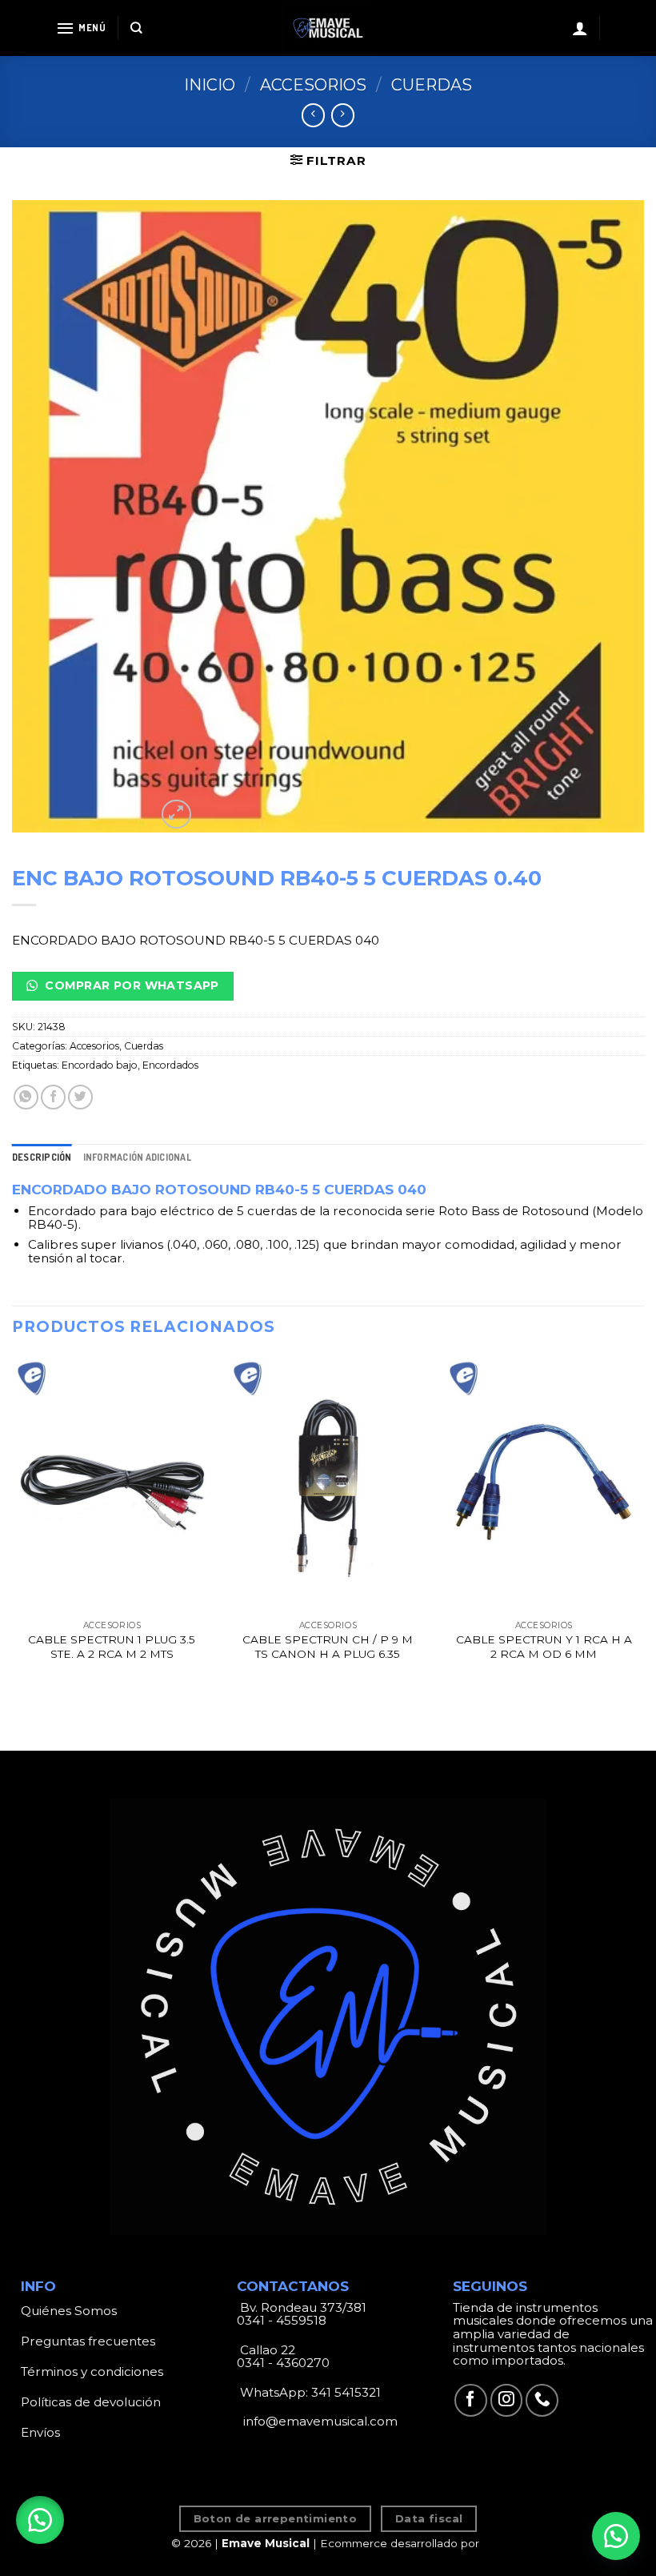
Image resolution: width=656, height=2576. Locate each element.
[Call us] (542, 2400)
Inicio (210, 85)
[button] (40, 2520)
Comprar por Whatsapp (130, 985)
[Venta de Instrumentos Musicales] (328, 28)
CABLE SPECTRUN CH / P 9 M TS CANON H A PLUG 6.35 (328, 1647)
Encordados (170, 1065)
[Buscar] (136, 28)
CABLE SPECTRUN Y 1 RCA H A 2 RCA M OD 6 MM (544, 1647)
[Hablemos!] (616, 2536)
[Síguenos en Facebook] (471, 2400)
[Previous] (13, 1524)
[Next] (643, 1524)
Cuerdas (432, 85)
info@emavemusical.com (319, 2421)
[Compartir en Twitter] (80, 1097)
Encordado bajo (100, 1065)
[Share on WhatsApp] (26, 1097)
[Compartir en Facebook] (53, 1097)
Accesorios (313, 85)
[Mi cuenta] (580, 28)
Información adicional (137, 1157)
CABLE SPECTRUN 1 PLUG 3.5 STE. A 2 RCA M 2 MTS (112, 1647)
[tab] (42, 1157)
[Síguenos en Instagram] (507, 2400)
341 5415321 (346, 2392)
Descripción (42, 1157)
